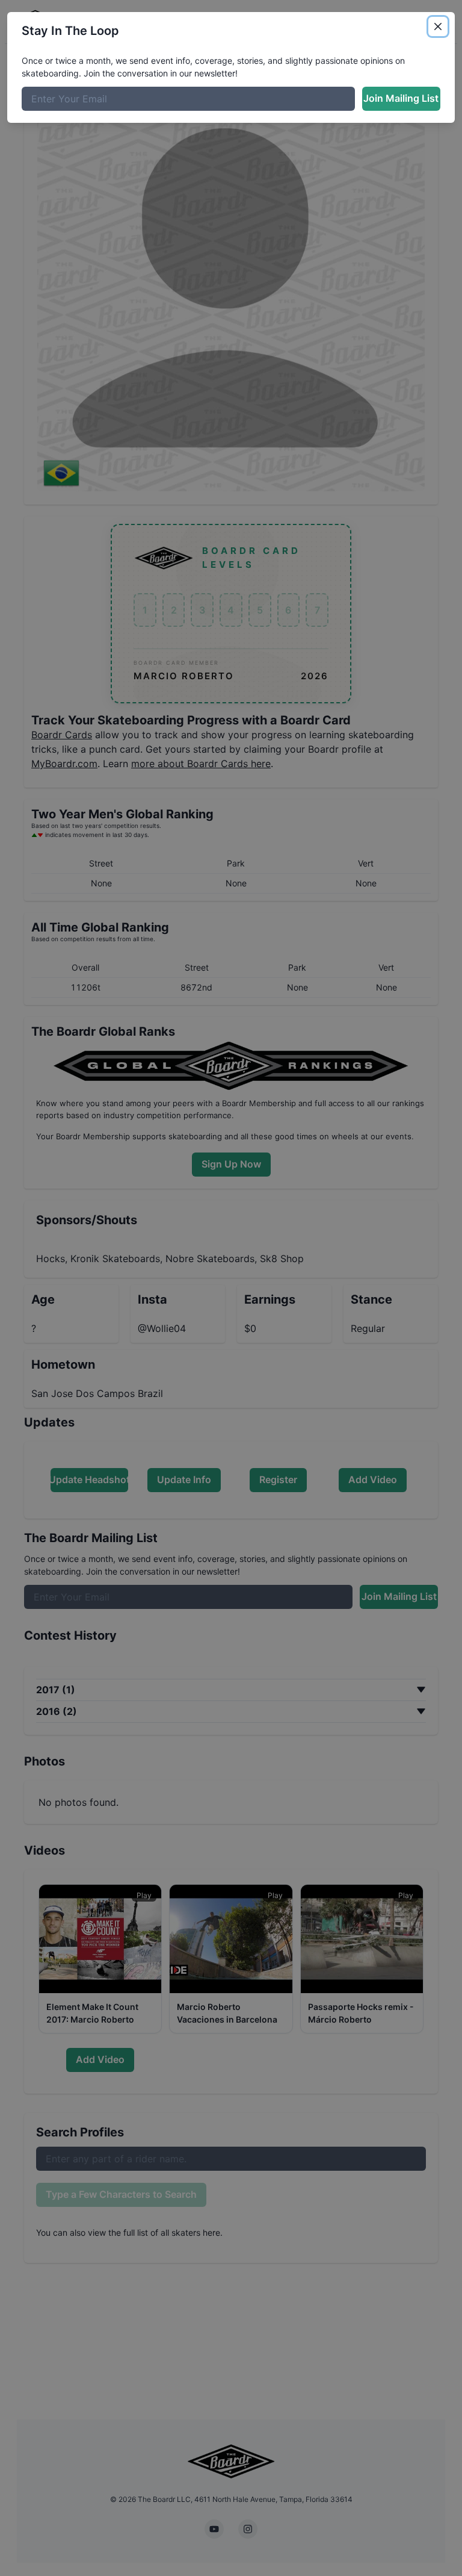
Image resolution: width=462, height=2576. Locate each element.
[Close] (438, 26)
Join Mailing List (401, 98)
